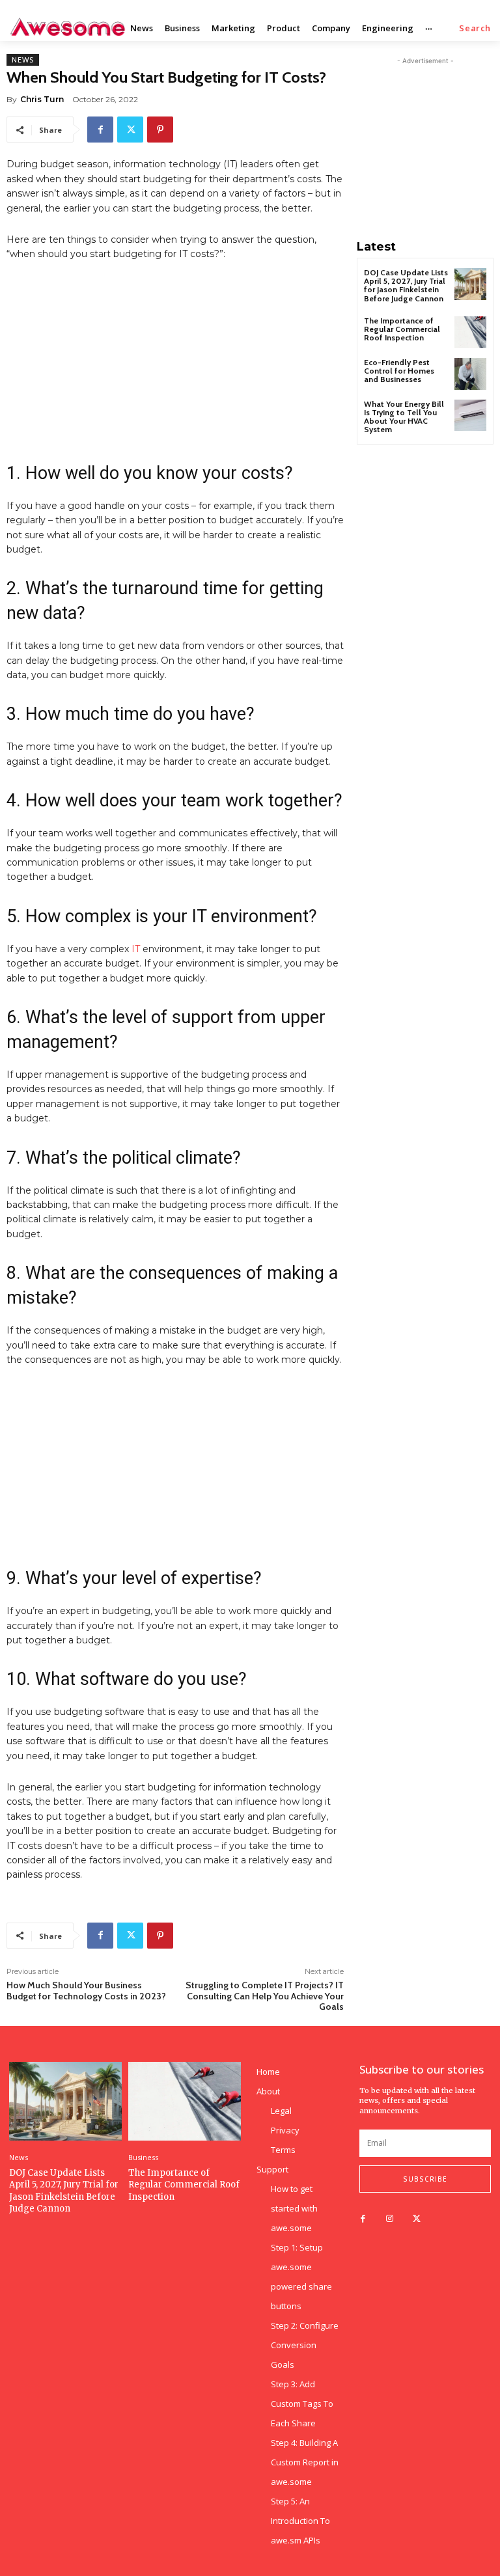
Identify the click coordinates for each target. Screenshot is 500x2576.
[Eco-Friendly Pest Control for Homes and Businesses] (470, 374)
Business (143, 2157)
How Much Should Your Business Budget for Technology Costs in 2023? (86, 1991)
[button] (475, 28)
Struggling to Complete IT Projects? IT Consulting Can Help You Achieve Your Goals (265, 1996)
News (23, 60)
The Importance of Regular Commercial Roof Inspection (402, 329)
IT (136, 949)
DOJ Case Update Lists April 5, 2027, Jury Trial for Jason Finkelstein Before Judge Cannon (406, 285)
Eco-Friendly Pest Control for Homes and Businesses (399, 371)
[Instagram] (390, 2219)
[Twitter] (130, 130)
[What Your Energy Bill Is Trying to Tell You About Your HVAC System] (470, 416)
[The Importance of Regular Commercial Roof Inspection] (470, 332)
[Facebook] (100, 130)
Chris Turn (42, 99)
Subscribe (425, 2179)
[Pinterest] (160, 130)
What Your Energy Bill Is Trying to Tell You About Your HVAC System (404, 417)
